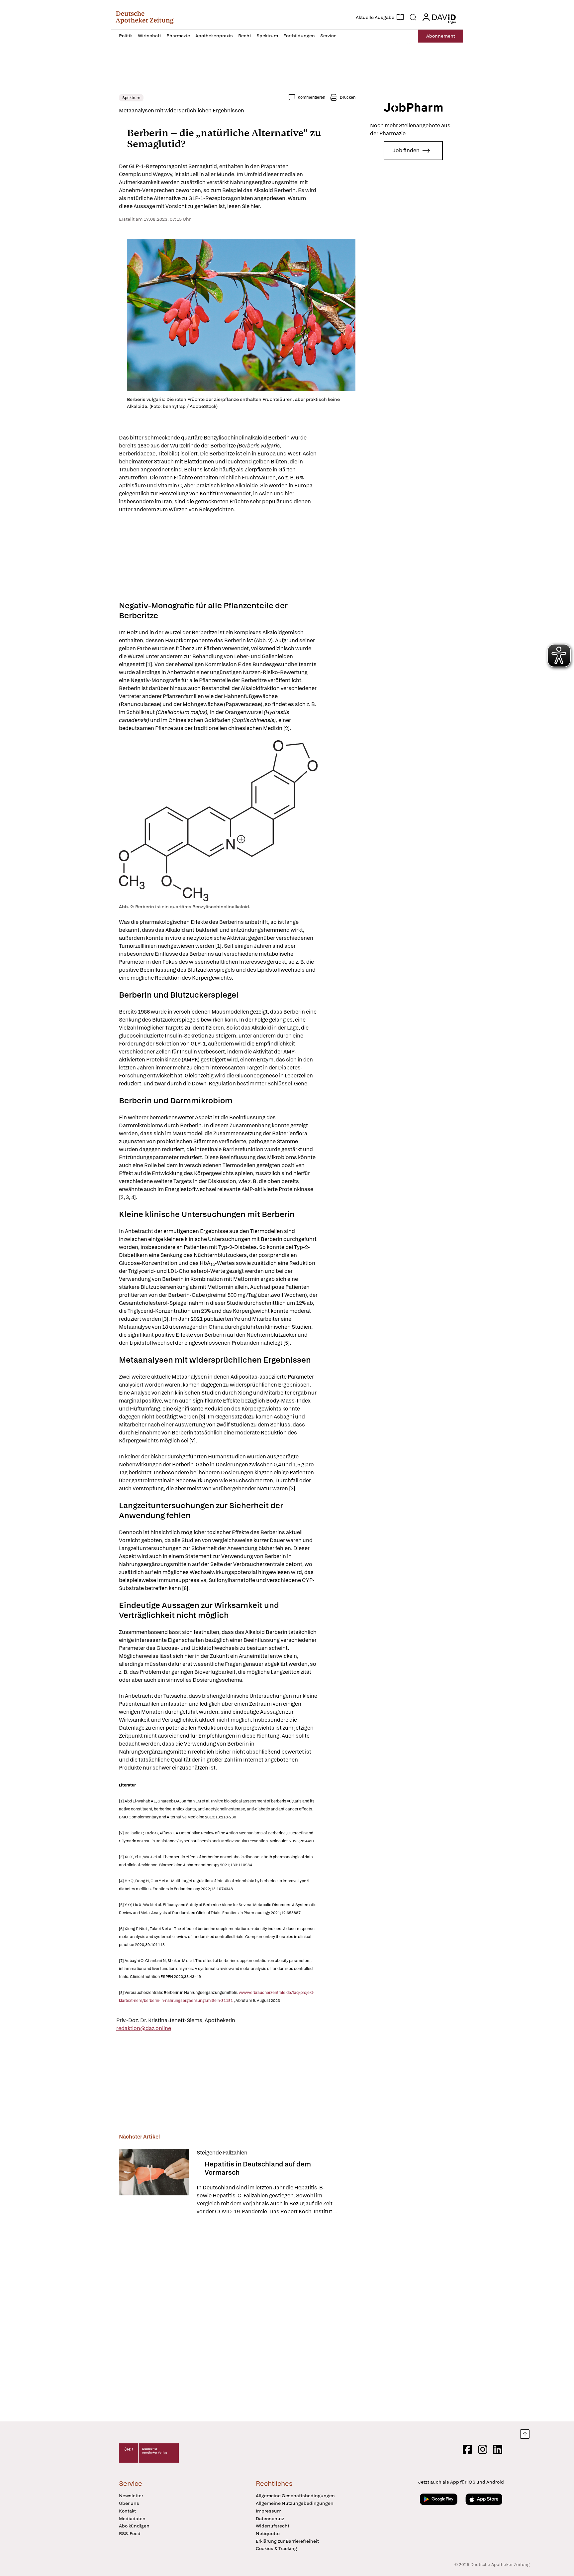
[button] (145, 17)
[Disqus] (237, 2319)
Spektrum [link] (131, 98)
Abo (441, 36)
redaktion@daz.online (144, 2028)
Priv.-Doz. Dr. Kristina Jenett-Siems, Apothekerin (176, 2020)
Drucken (348, 97)
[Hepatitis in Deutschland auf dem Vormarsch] (154, 2182)
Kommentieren (311, 97)
